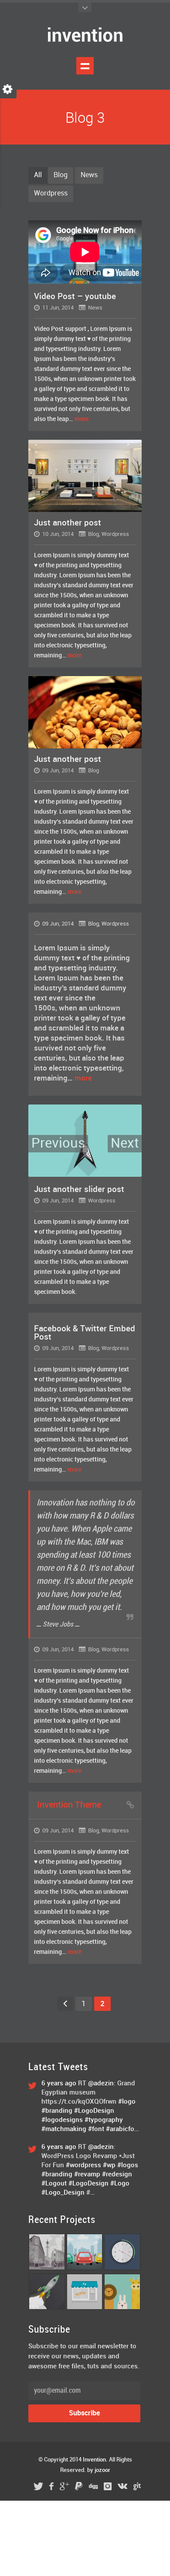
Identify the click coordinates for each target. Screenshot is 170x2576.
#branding (57, 2111)
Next (125, 1144)
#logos (128, 2165)
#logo (127, 2102)
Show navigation (85, 66)
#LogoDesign (94, 2111)
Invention (94, 2460)
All (38, 175)
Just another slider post (79, 1190)
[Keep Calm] (122, 2308)
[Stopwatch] (122, 2269)
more (82, 419)
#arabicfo (120, 2129)
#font (96, 2129)
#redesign (117, 2175)
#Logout (54, 2184)
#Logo (120, 2184)
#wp (109, 2165)
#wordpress (83, 2165)
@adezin (101, 2084)
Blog (61, 175)
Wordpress (51, 194)
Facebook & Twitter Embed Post (85, 1333)
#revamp (87, 2175)
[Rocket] (47, 2308)
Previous (58, 1144)
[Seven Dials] (47, 2269)
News (89, 175)
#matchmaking (64, 2129)
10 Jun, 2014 (57, 534)
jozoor (102, 2470)
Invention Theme (69, 1805)
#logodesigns (62, 2120)
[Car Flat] (85, 2269)
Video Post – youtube (75, 297)
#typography (104, 2120)
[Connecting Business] (85, 2308)
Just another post (68, 523)
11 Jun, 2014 (57, 308)
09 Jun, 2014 (57, 771)
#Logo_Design (63, 2193)
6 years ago (60, 2084)
